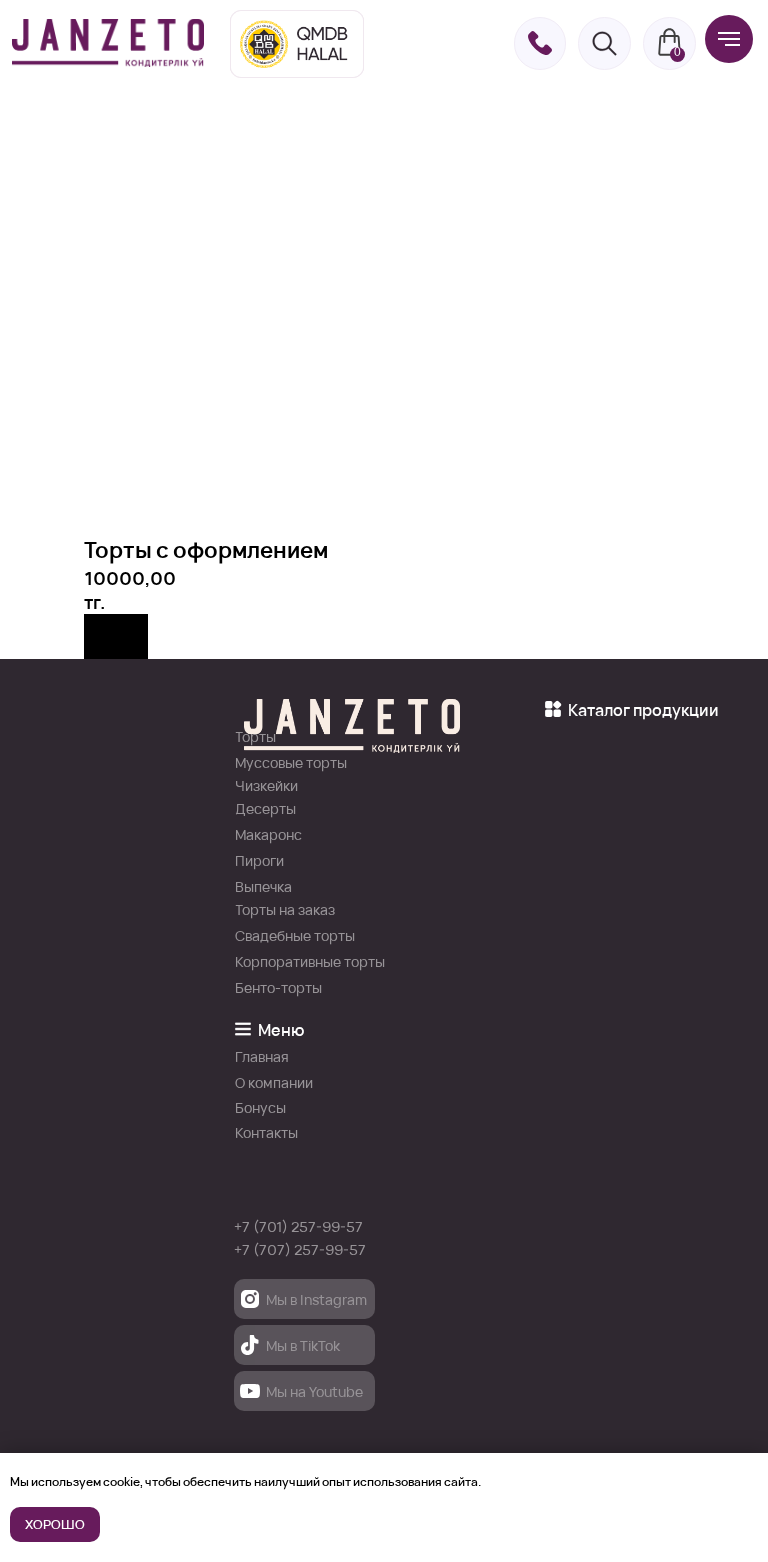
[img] (108, 43)
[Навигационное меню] (729, 39)
